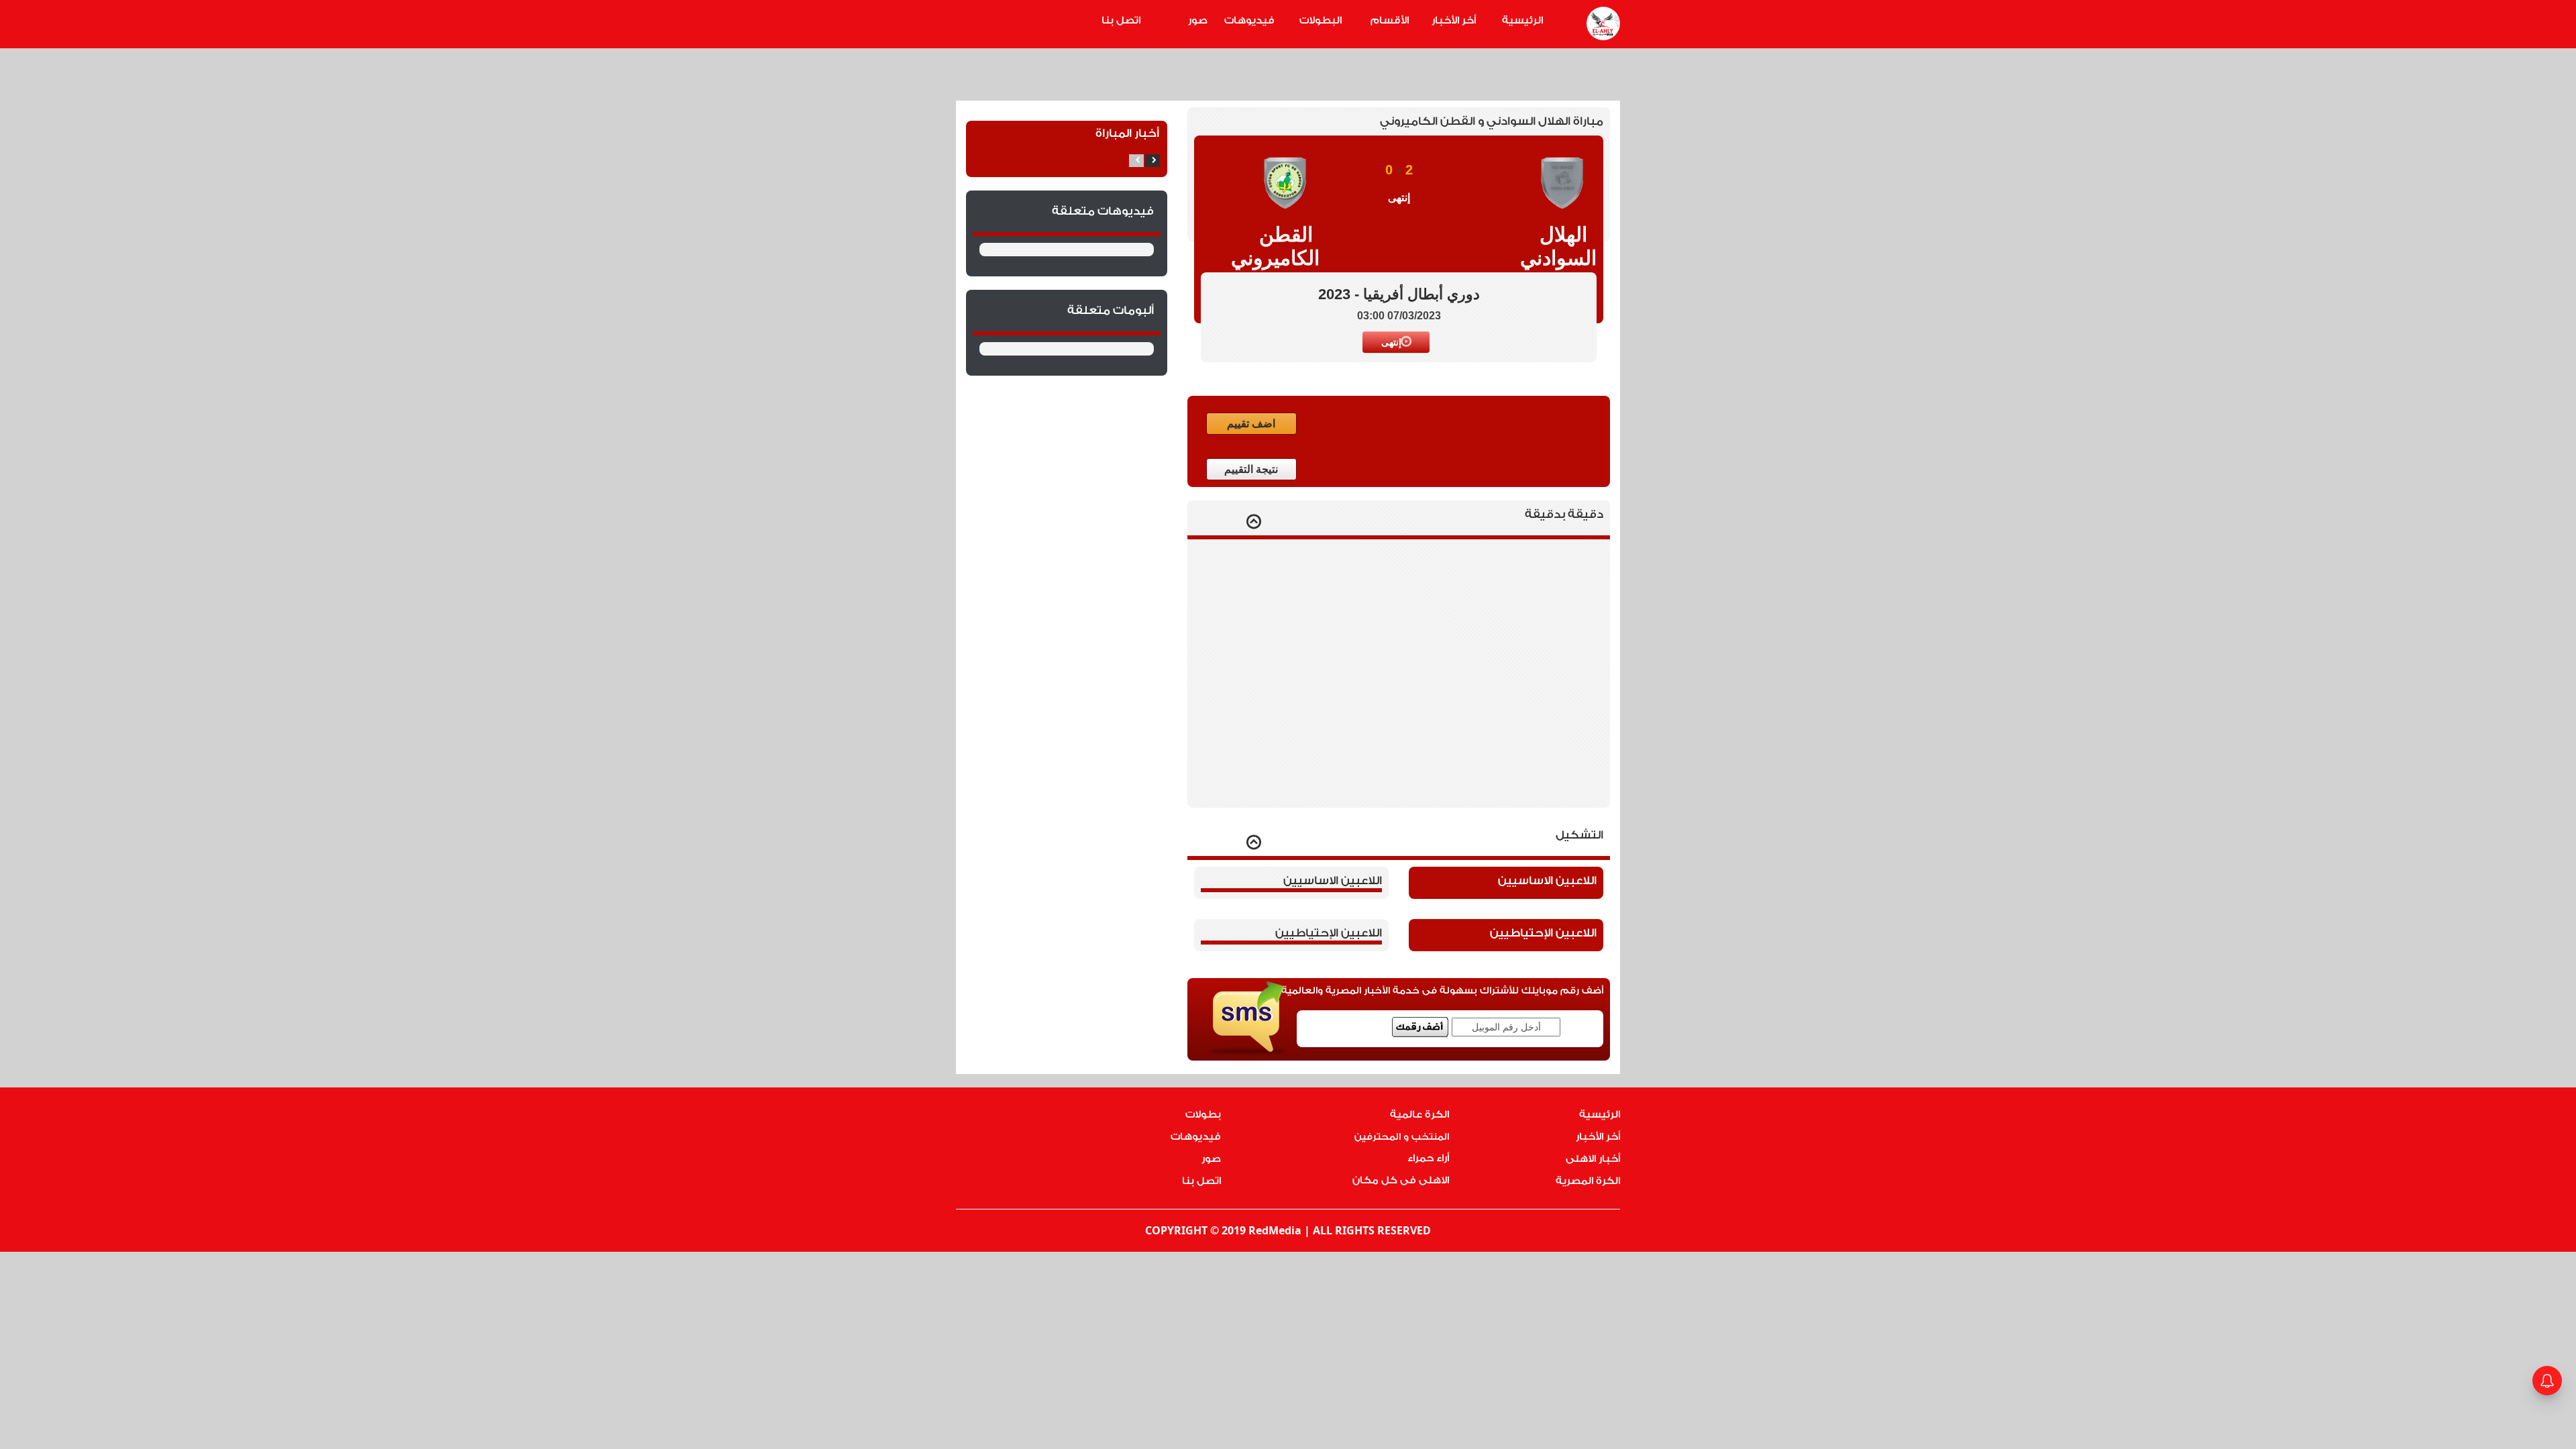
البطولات (1321, 20)
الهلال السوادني (1563, 246)
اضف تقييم (1251, 424)
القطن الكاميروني (1286, 246)
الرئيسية (1522, 20)
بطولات (1203, 1115)
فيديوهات (1249, 20)
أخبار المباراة (1127, 133)
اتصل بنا (1121, 20)
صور (1198, 20)
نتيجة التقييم (1251, 469)
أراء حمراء (1428, 1158)
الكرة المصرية (1588, 1181)
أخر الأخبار (1454, 20)
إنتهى (1391, 342)
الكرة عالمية (1419, 1115)
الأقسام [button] (1390, 20)
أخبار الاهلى (1593, 1159)
